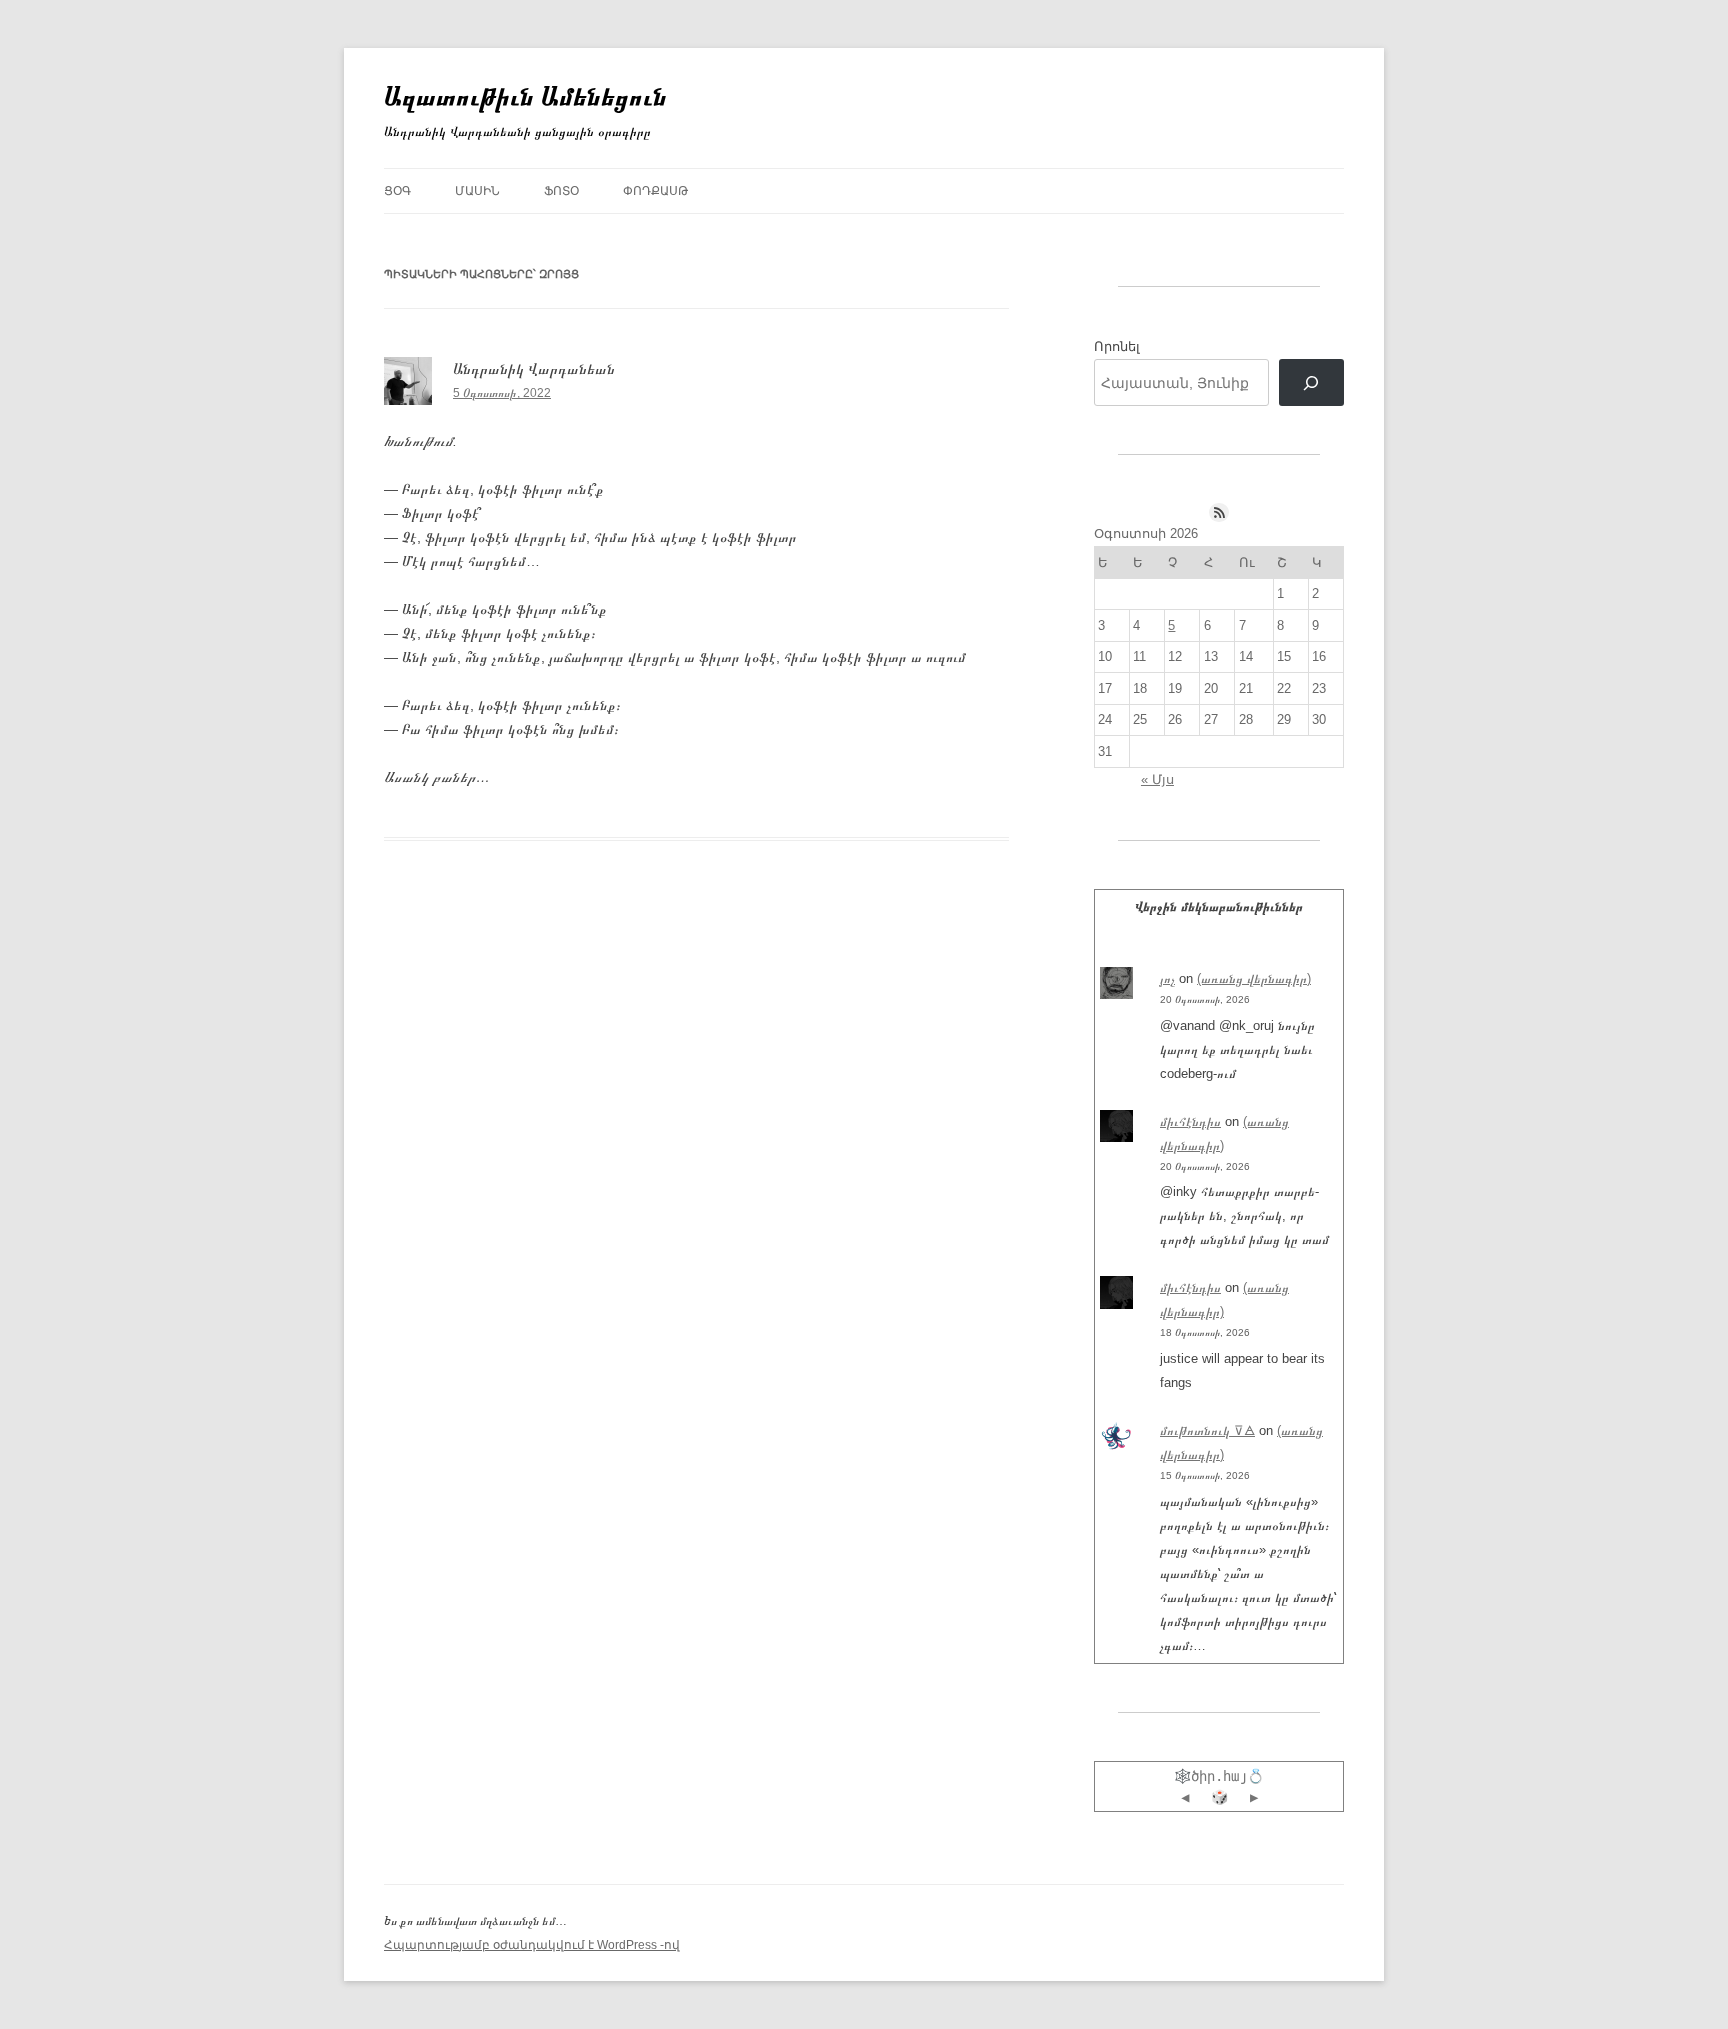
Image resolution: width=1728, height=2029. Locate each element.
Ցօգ (397, 191)
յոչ (1167, 978)
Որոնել (1117, 346)
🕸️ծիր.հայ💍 (1219, 1776)
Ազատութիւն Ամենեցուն (525, 96)
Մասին (477, 191)
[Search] (1311, 382)
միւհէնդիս (1190, 1121)
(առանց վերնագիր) (1254, 978)
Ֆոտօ (561, 191)
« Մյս (1157, 779)
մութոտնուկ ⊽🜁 (1207, 1430)
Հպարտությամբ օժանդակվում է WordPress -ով (532, 1945)
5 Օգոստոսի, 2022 (502, 393)
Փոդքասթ (655, 191)
